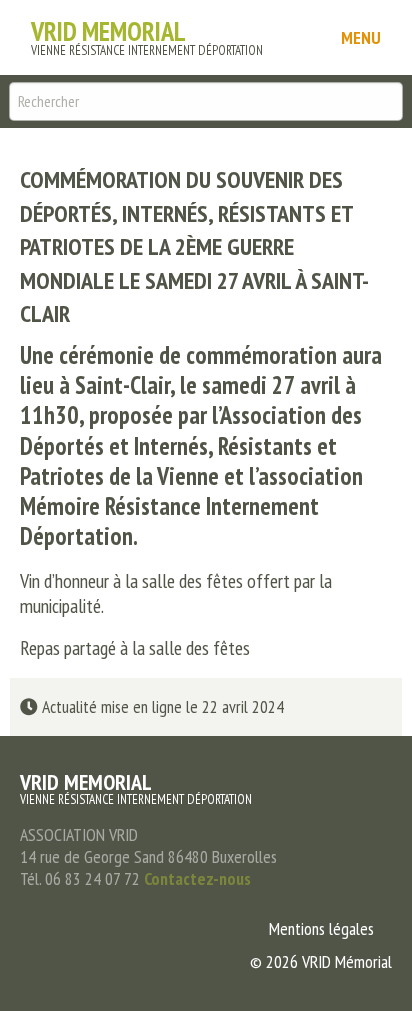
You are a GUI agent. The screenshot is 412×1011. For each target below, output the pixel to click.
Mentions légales (321, 928)
